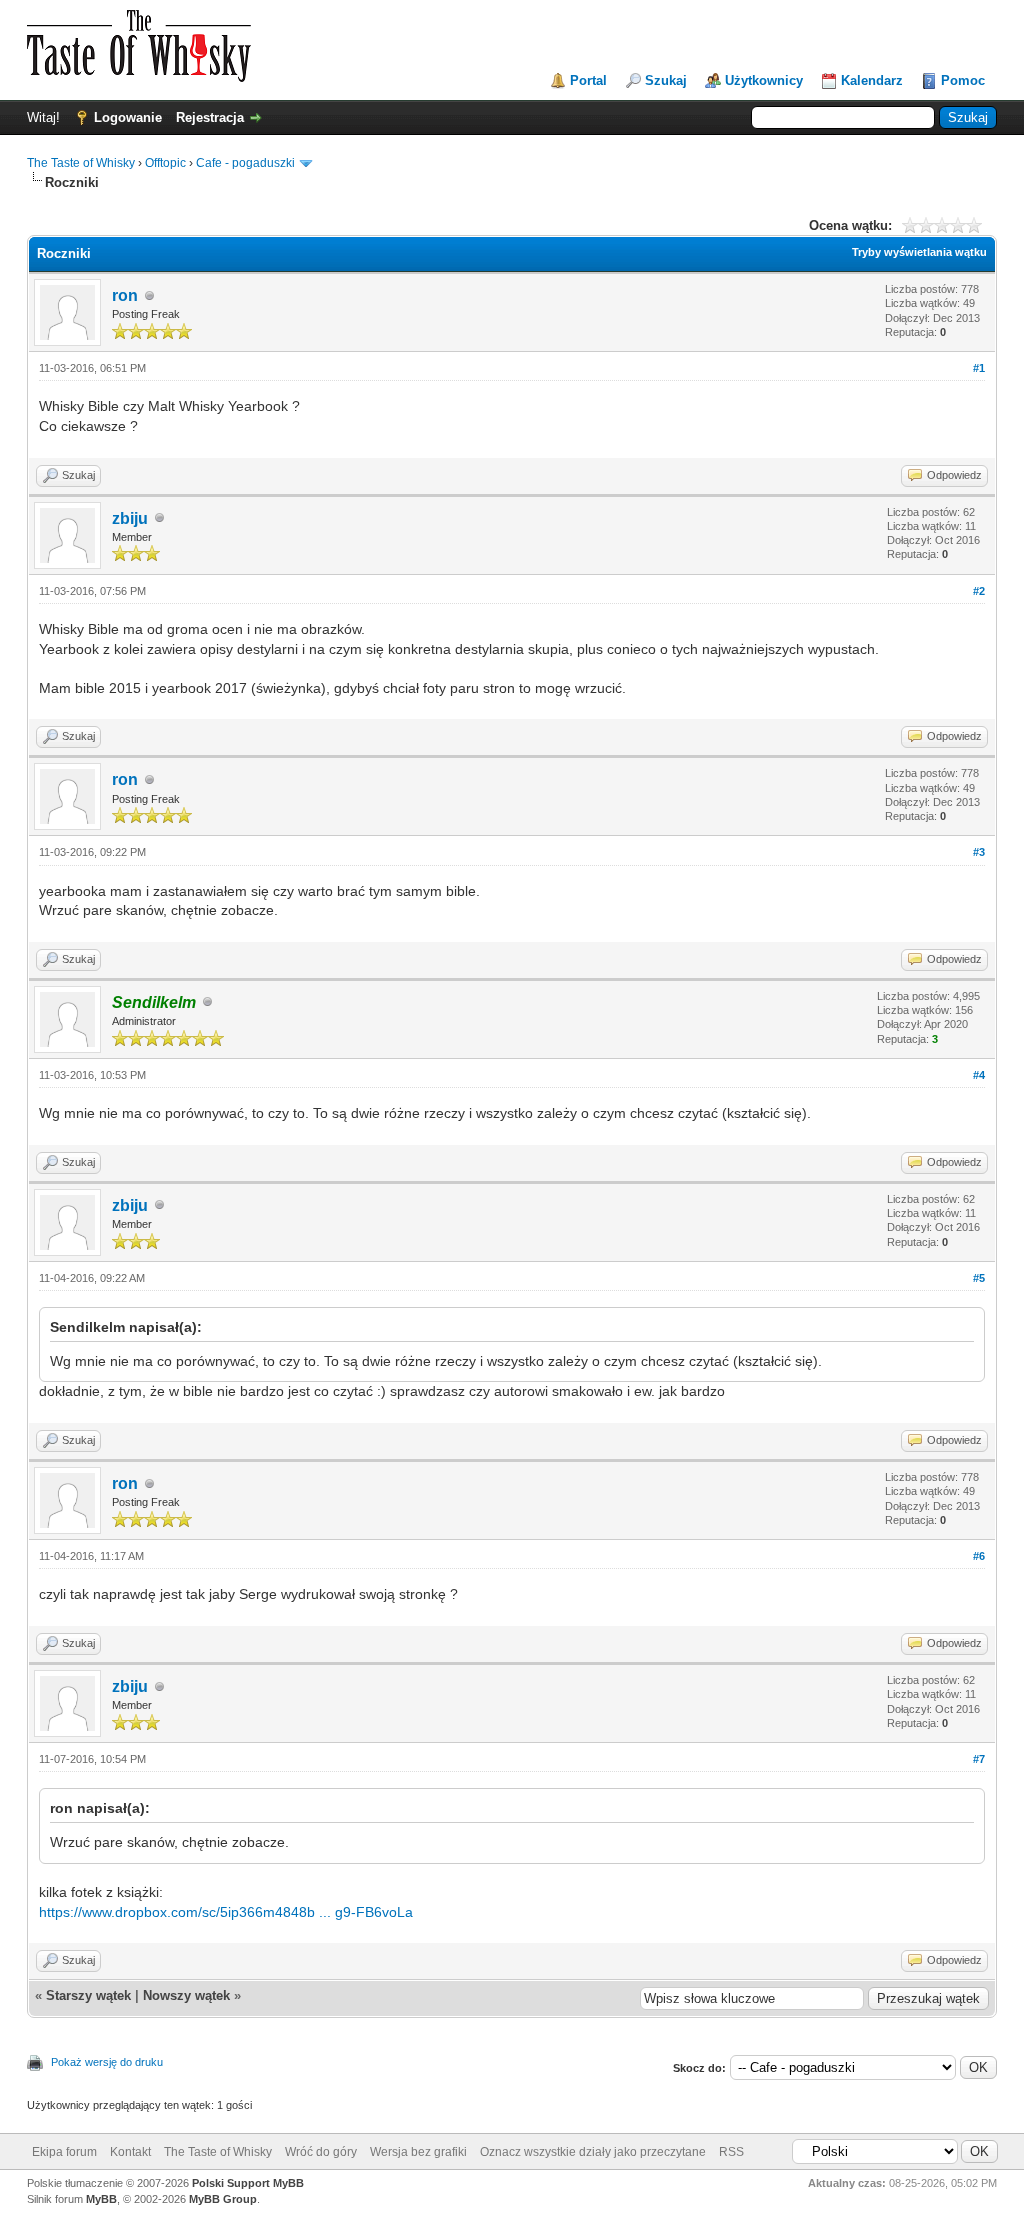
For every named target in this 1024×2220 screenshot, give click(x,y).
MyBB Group (223, 2199)
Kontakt (130, 2152)
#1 (979, 368)
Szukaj (666, 80)
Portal (588, 80)
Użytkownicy (764, 80)
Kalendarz (872, 80)
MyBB (101, 2199)
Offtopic (165, 163)
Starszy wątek (88, 1995)
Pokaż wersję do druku (107, 2062)
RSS (731, 2152)
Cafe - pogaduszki (245, 163)
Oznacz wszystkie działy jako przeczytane (593, 2152)
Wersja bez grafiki (418, 2152)
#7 (979, 1759)
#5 (979, 1278)
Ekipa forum (64, 2152)
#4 (979, 1075)
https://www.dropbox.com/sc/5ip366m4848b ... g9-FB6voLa (226, 1912)
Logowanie (128, 117)
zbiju (130, 518)
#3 (979, 852)
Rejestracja (210, 117)
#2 (979, 591)
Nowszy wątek (186, 1995)
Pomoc (963, 80)
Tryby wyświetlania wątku (919, 252)
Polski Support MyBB (248, 2183)
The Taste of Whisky (81, 163)
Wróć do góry (321, 2152)
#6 (979, 1556)
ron (125, 295)
